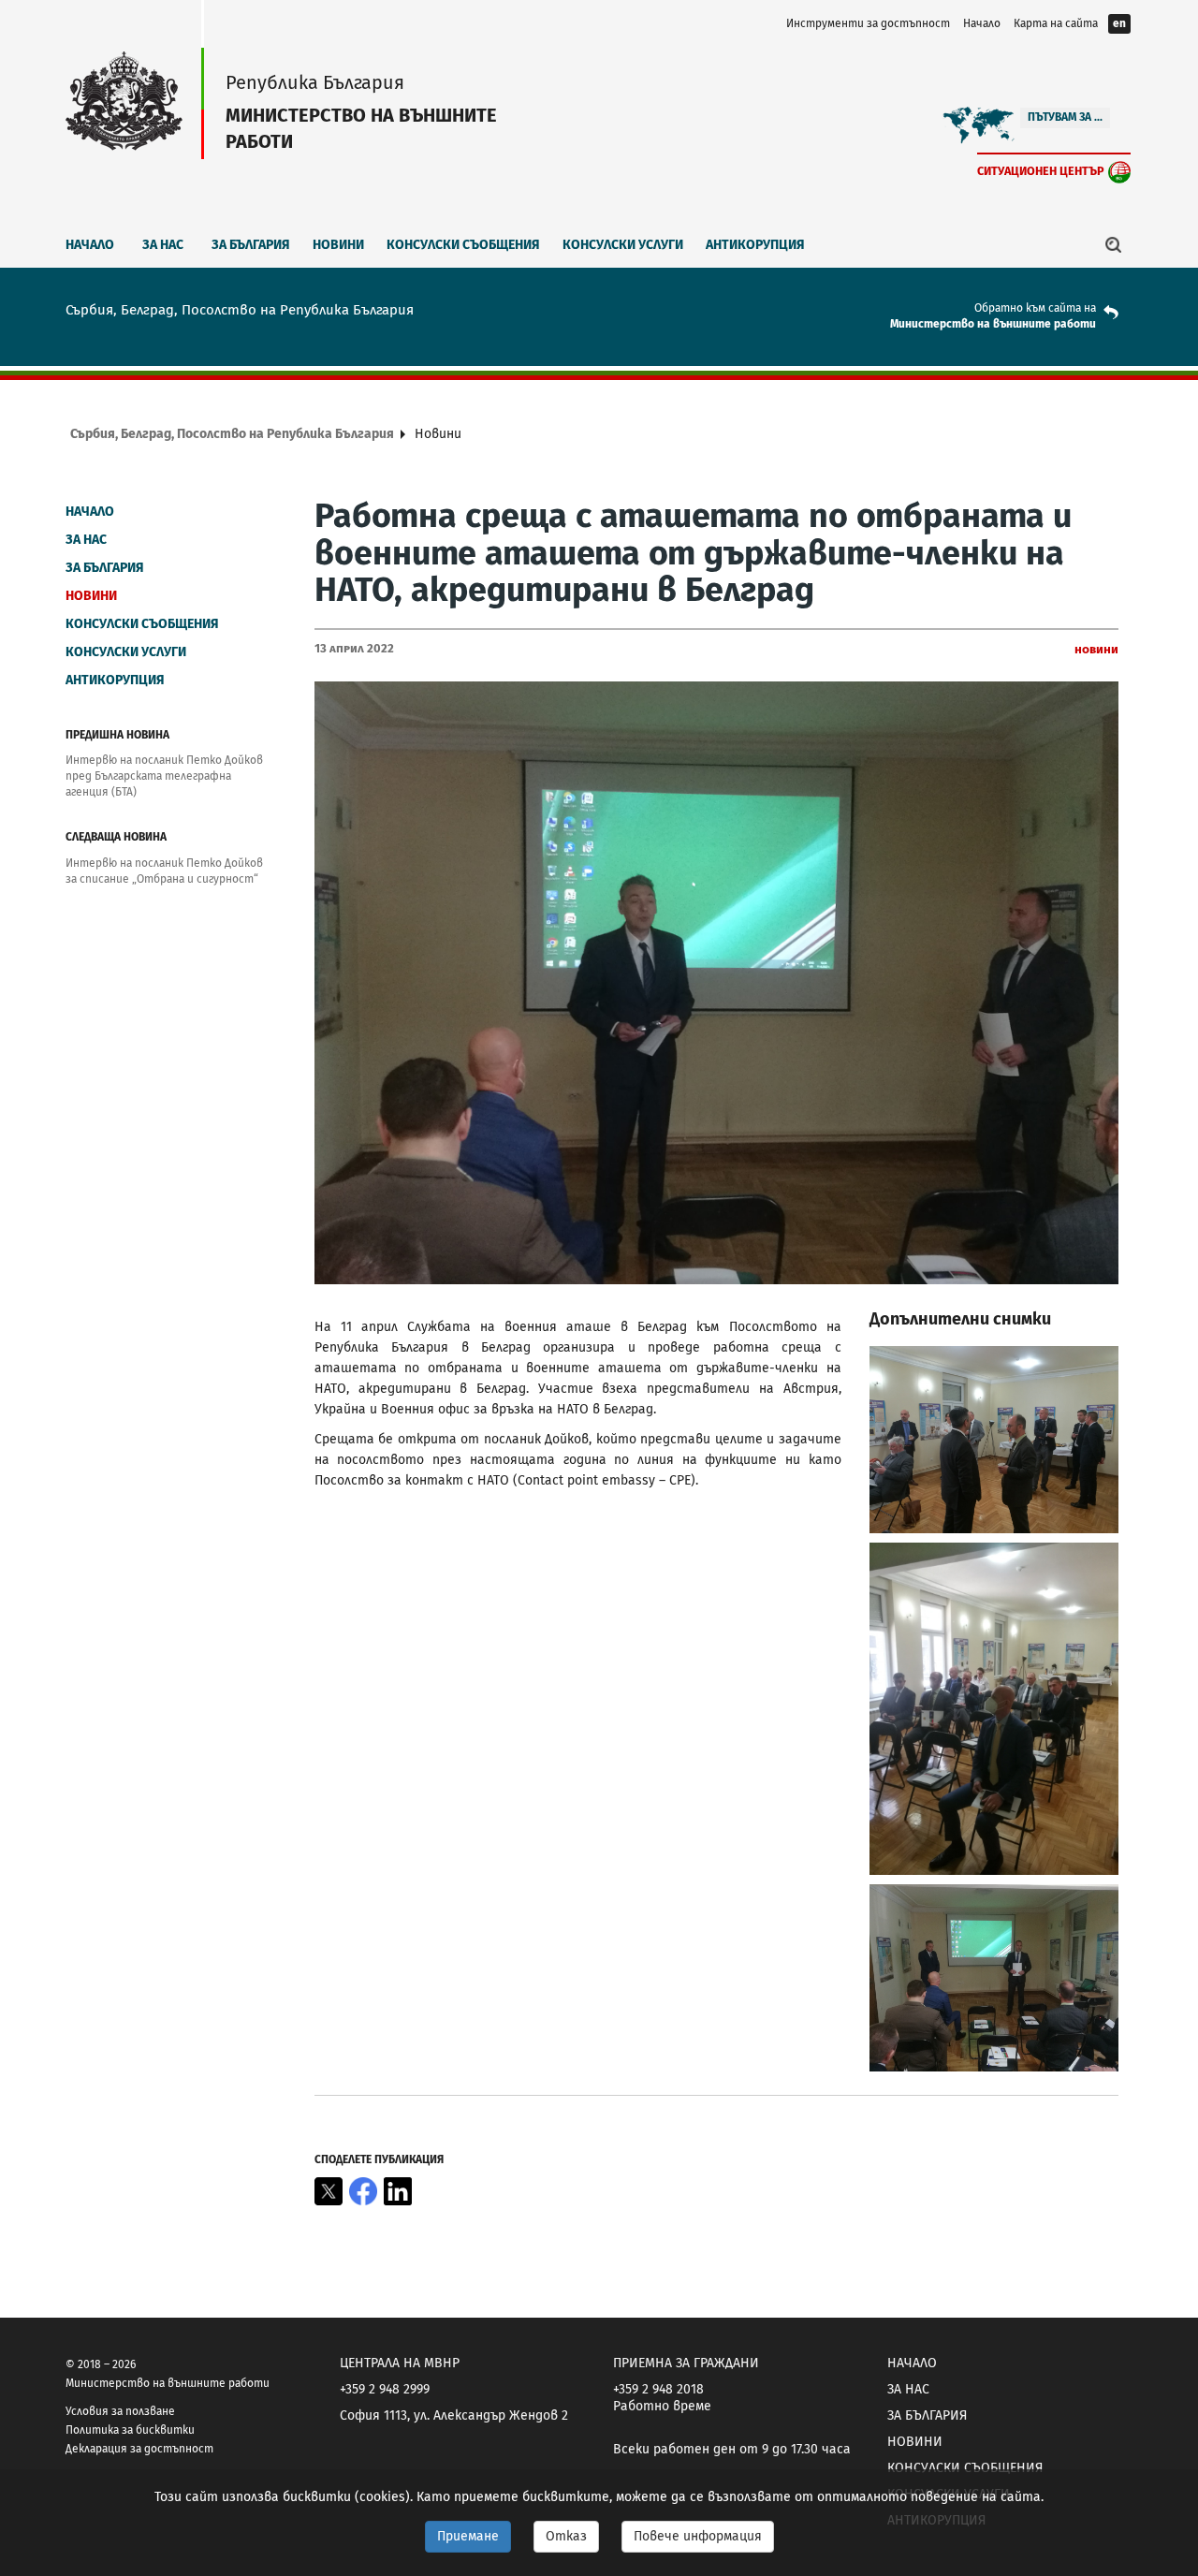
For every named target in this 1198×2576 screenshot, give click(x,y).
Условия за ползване (120, 2411)
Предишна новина (117, 735)
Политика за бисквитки (130, 2430)
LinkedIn (398, 2191)
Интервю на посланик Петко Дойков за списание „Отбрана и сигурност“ (164, 871)
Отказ (566, 2536)
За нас (163, 245)
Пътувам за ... (1065, 117)
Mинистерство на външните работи (993, 324)
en (1119, 23)
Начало (982, 23)
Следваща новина (116, 837)
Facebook (363, 2191)
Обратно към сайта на (1035, 308)
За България (251, 245)
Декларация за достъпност (139, 2449)
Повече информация (698, 2536)
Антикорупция (755, 245)
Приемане (468, 2536)
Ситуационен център (1041, 171)
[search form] (1114, 244)
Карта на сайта (1056, 23)
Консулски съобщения (463, 245)
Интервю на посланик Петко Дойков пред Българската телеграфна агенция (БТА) (164, 776)
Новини (338, 245)
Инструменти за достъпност (868, 23)
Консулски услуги (623, 245)
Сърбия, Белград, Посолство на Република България (232, 434)
